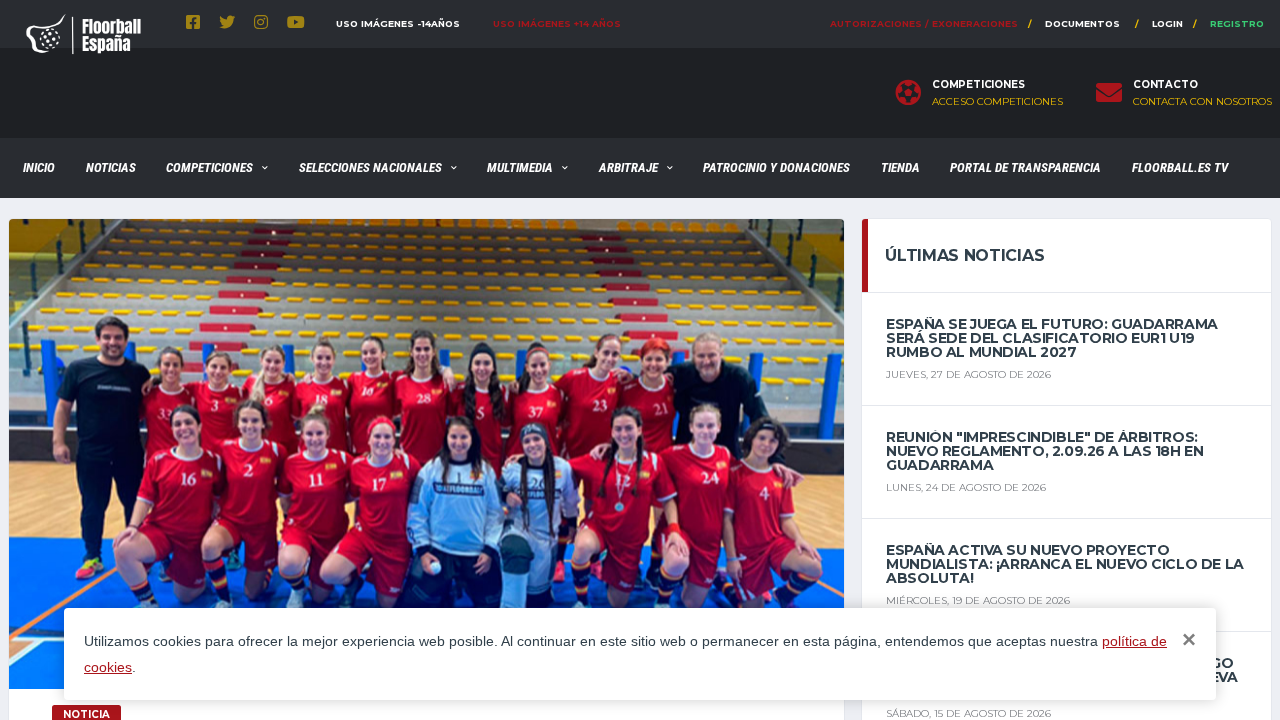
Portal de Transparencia (1025, 167)
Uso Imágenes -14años (398, 23)
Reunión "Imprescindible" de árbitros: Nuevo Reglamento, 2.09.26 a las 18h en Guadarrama (1044, 451)
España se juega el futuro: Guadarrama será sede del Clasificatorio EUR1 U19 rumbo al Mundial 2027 (1051, 338)
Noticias (111, 167)
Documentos (1082, 23)
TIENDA (900, 167)
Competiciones (209, 167)
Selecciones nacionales (370, 167)
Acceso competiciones (997, 102)
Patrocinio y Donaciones (776, 167)
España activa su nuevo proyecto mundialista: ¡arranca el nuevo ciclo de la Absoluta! (1064, 564)
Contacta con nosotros (1202, 102)
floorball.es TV (1180, 167)
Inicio (39, 167)
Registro (1237, 23)
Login (1167, 23)
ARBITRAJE (628, 167)
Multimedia (520, 167)
